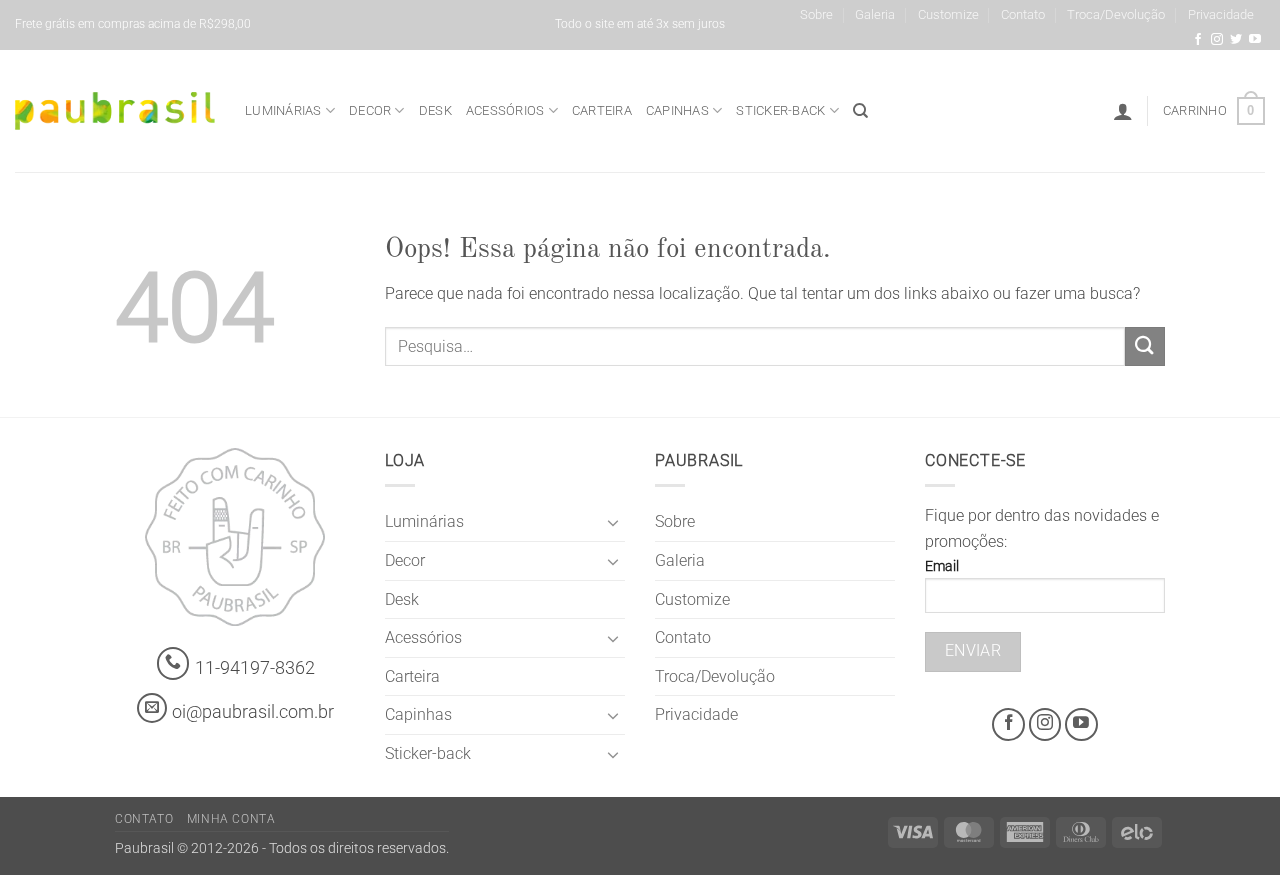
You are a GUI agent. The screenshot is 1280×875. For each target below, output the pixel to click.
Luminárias (283, 110)
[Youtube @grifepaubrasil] (1255, 40)
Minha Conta (231, 819)
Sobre (816, 14)
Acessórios (505, 110)
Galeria (875, 14)
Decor (370, 110)
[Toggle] (613, 522)
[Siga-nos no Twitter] (1236, 40)
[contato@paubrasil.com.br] (152, 708)
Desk (435, 110)
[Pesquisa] (860, 111)
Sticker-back (780, 110)
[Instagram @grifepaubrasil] (1217, 40)
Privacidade (1221, 14)
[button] (1123, 111)
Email (942, 566)
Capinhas (677, 110)
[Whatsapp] (173, 663)
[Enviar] (1145, 346)
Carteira (602, 110)
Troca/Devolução (1116, 14)
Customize (948, 14)
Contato (1023, 14)
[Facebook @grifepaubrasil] (1198, 40)
